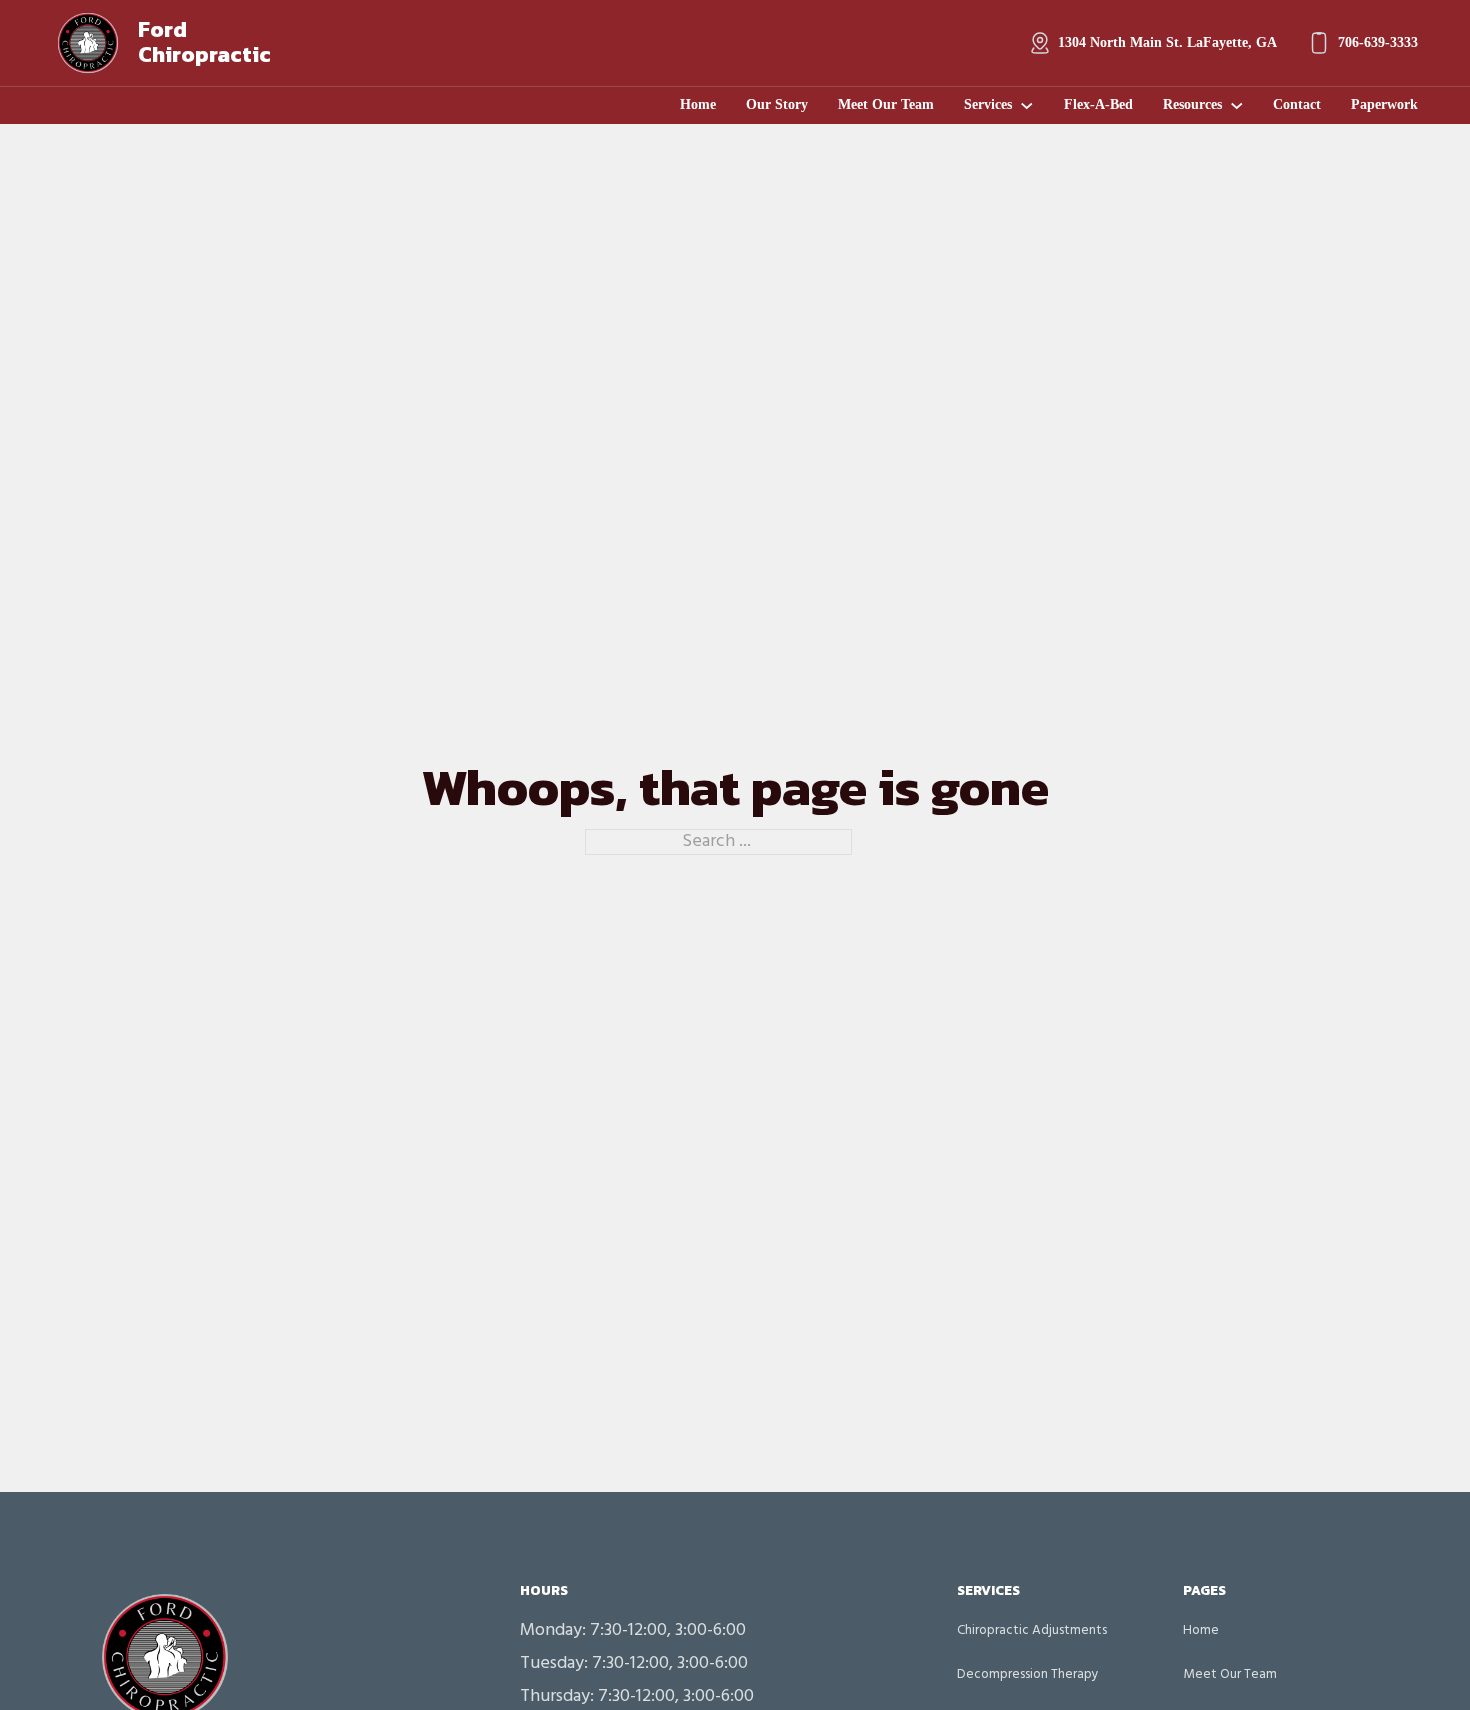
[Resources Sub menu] (1237, 106)
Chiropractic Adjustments (1032, 1630)
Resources (1192, 104)
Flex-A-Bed (1098, 104)
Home (698, 104)
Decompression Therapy (1028, 1674)
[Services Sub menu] (1027, 106)
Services (988, 104)
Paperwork (1384, 104)
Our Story (777, 104)
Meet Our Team (886, 104)
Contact (1297, 104)
